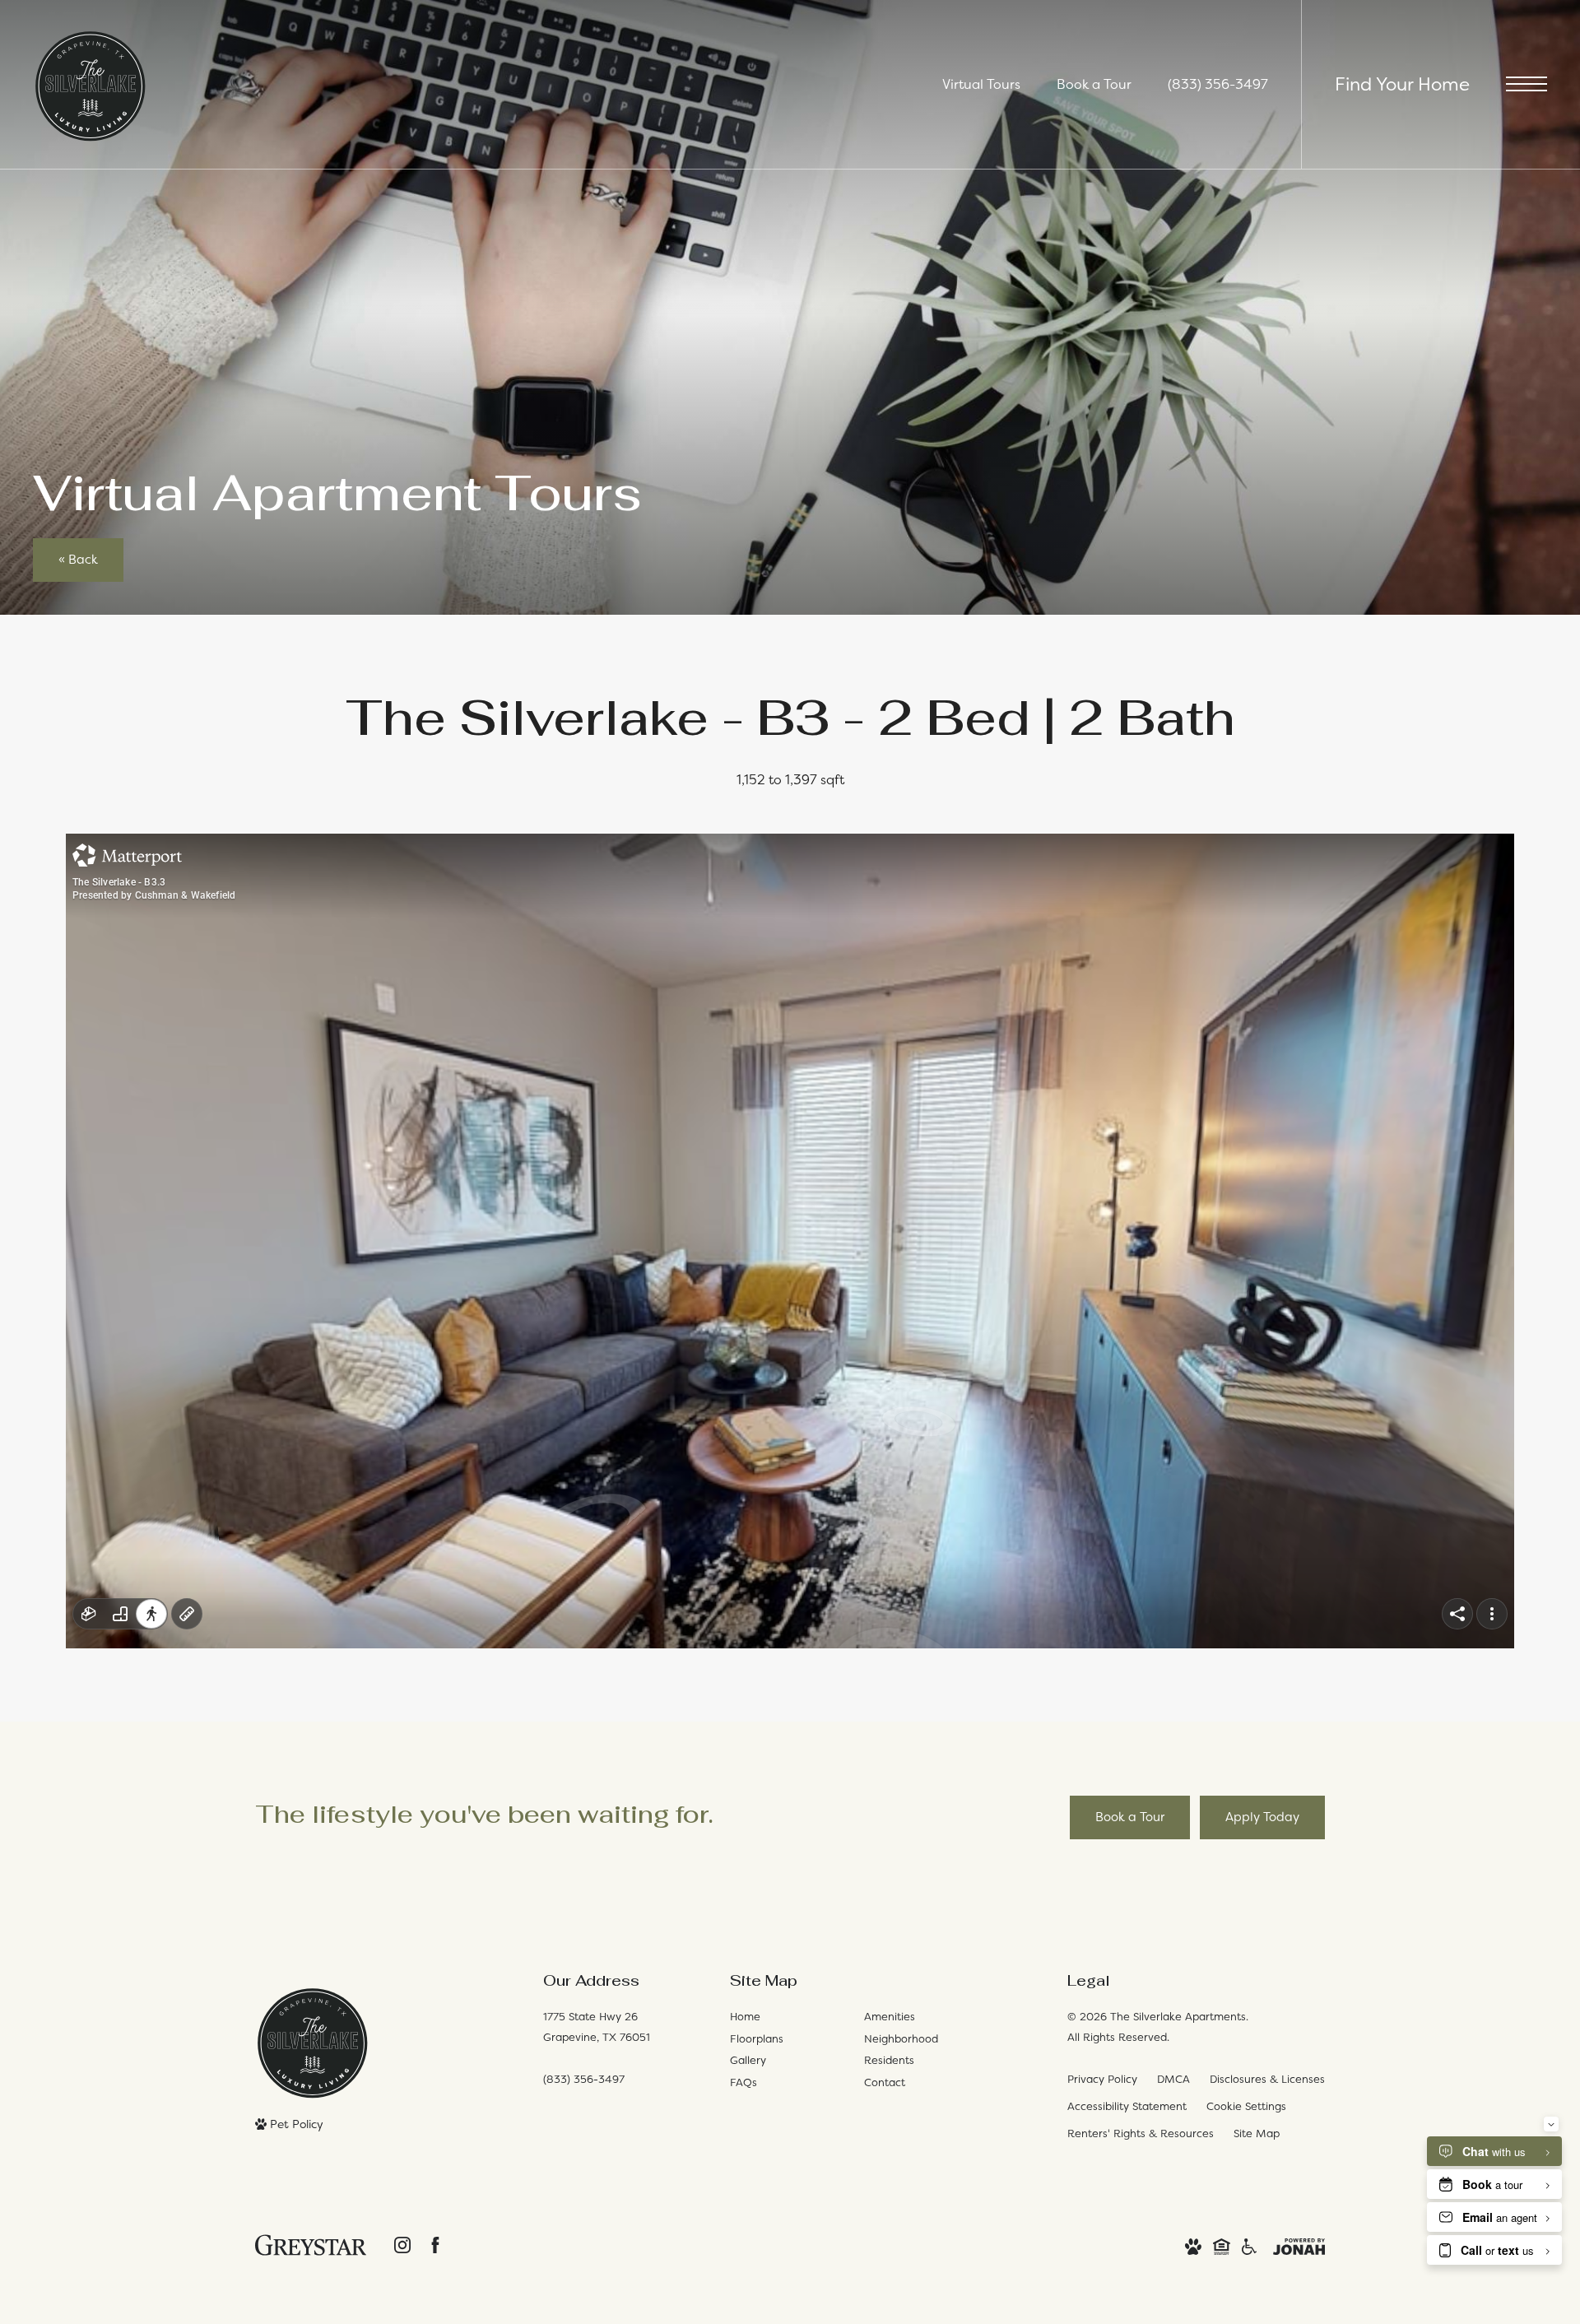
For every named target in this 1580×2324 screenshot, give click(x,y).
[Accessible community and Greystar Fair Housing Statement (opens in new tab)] (1249, 2245)
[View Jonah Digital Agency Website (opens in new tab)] (1299, 2245)
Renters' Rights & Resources (1141, 2133)
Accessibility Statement (1127, 2106)
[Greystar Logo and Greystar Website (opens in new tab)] (311, 2245)
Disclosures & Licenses (1267, 2079)
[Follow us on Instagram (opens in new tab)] (402, 2245)
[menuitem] (784, 2017)
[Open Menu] (1527, 84)
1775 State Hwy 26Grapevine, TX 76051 (597, 2027)
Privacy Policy (1102, 2079)
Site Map (1257, 2133)
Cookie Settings (1246, 2106)
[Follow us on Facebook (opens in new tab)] (435, 2245)
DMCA (1173, 2079)
